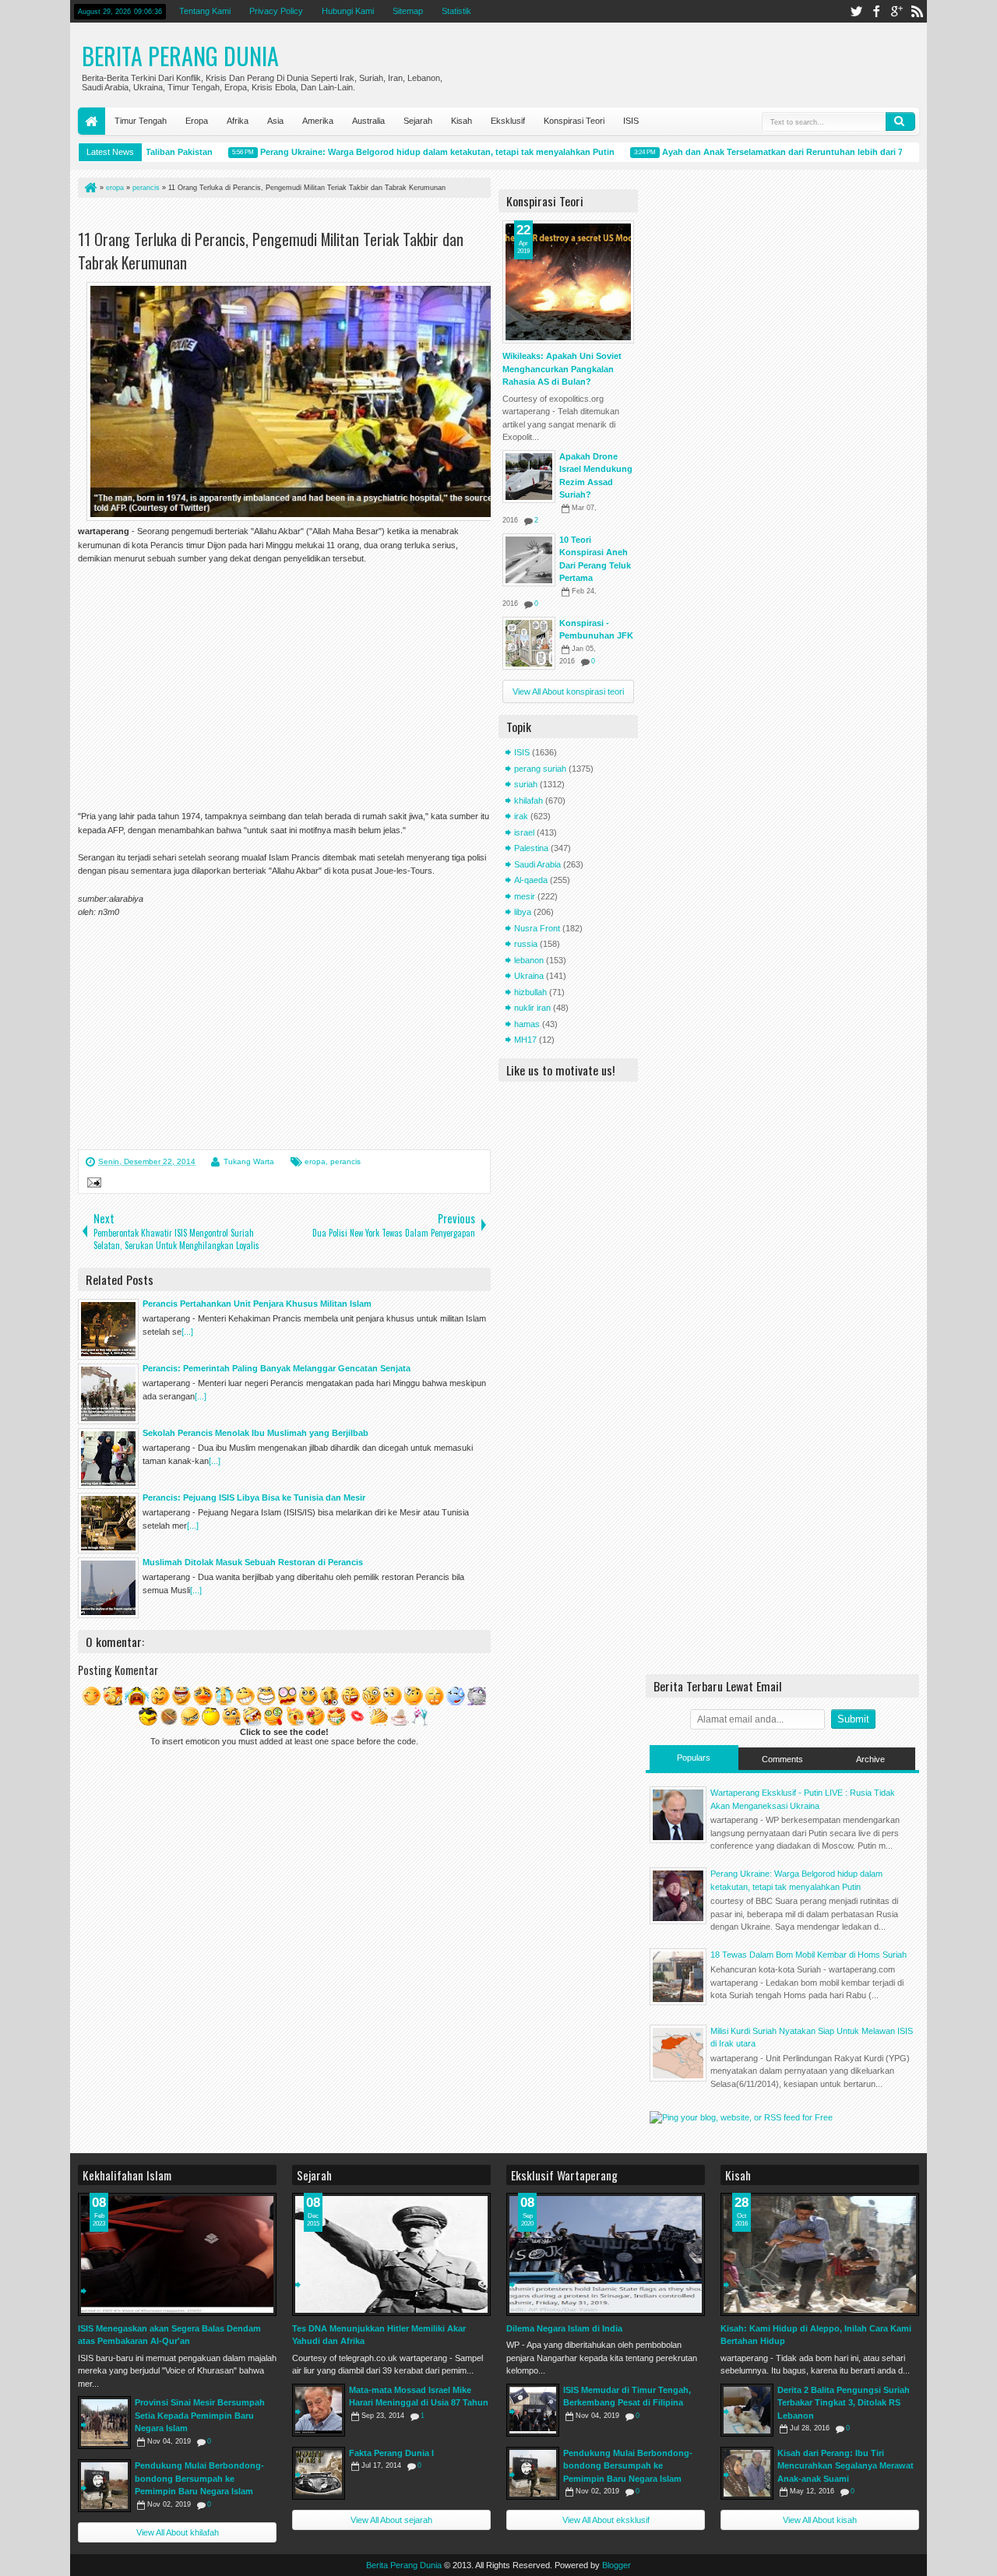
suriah (526, 784)
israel (524, 832)
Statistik (456, 11)
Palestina (531, 848)
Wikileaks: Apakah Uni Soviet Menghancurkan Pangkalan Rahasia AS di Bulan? (562, 369)
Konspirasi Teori (574, 121)
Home (92, 121)
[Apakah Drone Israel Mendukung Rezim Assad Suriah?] (529, 477)
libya (523, 912)
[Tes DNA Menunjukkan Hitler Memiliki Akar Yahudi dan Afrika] (391, 2254)
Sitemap (408, 11)
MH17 (525, 1040)
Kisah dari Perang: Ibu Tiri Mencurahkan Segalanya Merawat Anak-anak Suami (846, 2466)
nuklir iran (532, 1008)
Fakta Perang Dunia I (391, 2453)
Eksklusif (508, 121)
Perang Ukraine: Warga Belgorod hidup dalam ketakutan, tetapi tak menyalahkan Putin (409, 152)
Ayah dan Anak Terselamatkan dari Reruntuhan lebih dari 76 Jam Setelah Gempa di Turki (815, 152)
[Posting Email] (92, 1184)
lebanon (529, 960)
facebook (876, 11)
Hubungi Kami (348, 11)
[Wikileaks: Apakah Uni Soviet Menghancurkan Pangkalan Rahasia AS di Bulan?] (568, 282)
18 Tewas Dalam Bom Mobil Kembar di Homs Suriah (809, 1955)
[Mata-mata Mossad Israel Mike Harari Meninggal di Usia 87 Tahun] (319, 2410)
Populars (694, 1758)
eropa (315, 1161)
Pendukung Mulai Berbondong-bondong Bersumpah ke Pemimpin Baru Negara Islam (199, 2478)
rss (917, 11)
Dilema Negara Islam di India (564, 2328)
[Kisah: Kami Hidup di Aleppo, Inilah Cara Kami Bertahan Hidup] (820, 2254)
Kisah (462, 121)
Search (900, 121)
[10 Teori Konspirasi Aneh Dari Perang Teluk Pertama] (529, 560)
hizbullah (530, 992)
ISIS (631, 121)
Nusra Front (537, 928)
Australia (368, 121)
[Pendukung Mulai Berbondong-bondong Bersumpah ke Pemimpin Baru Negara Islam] (104, 2486)
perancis (345, 1161)
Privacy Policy (276, 11)
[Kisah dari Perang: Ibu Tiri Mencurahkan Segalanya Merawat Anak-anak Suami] (747, 2473)
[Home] (90, 188)
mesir (525, 896)
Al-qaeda (531, 880)
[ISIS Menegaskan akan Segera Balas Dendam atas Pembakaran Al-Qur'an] (177, 2254)
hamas (527, 1024)
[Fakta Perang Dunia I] (319, 2473)
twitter (856, 11)
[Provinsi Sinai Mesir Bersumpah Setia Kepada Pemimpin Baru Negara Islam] (104, 2423)
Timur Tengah (141, 121)
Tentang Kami (205, 11)
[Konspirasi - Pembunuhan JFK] (529, 643)
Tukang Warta (249, 1161)
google (897, 11)
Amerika (318, 121)
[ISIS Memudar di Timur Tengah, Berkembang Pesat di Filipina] (533, 2410)
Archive (870, 1759)
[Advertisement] (260, 217)
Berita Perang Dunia (180, 56)
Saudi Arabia (537, 864)
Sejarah (418, 121)
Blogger (617, 2565)
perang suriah (540, 769)
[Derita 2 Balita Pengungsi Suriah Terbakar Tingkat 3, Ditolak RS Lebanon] (747, 2410)
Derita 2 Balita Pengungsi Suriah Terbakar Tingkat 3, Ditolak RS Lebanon (844, 2403)
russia (526, 944)
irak (521, 816)
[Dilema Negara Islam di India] (606, 2254)
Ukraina (529, 976)
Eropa (197, 121)
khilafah (528, 801)
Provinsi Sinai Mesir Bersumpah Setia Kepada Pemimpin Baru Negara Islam (200, 2415)
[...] (187, 1332)
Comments (782, 1759)
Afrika (238, 121)
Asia (275, 121)
